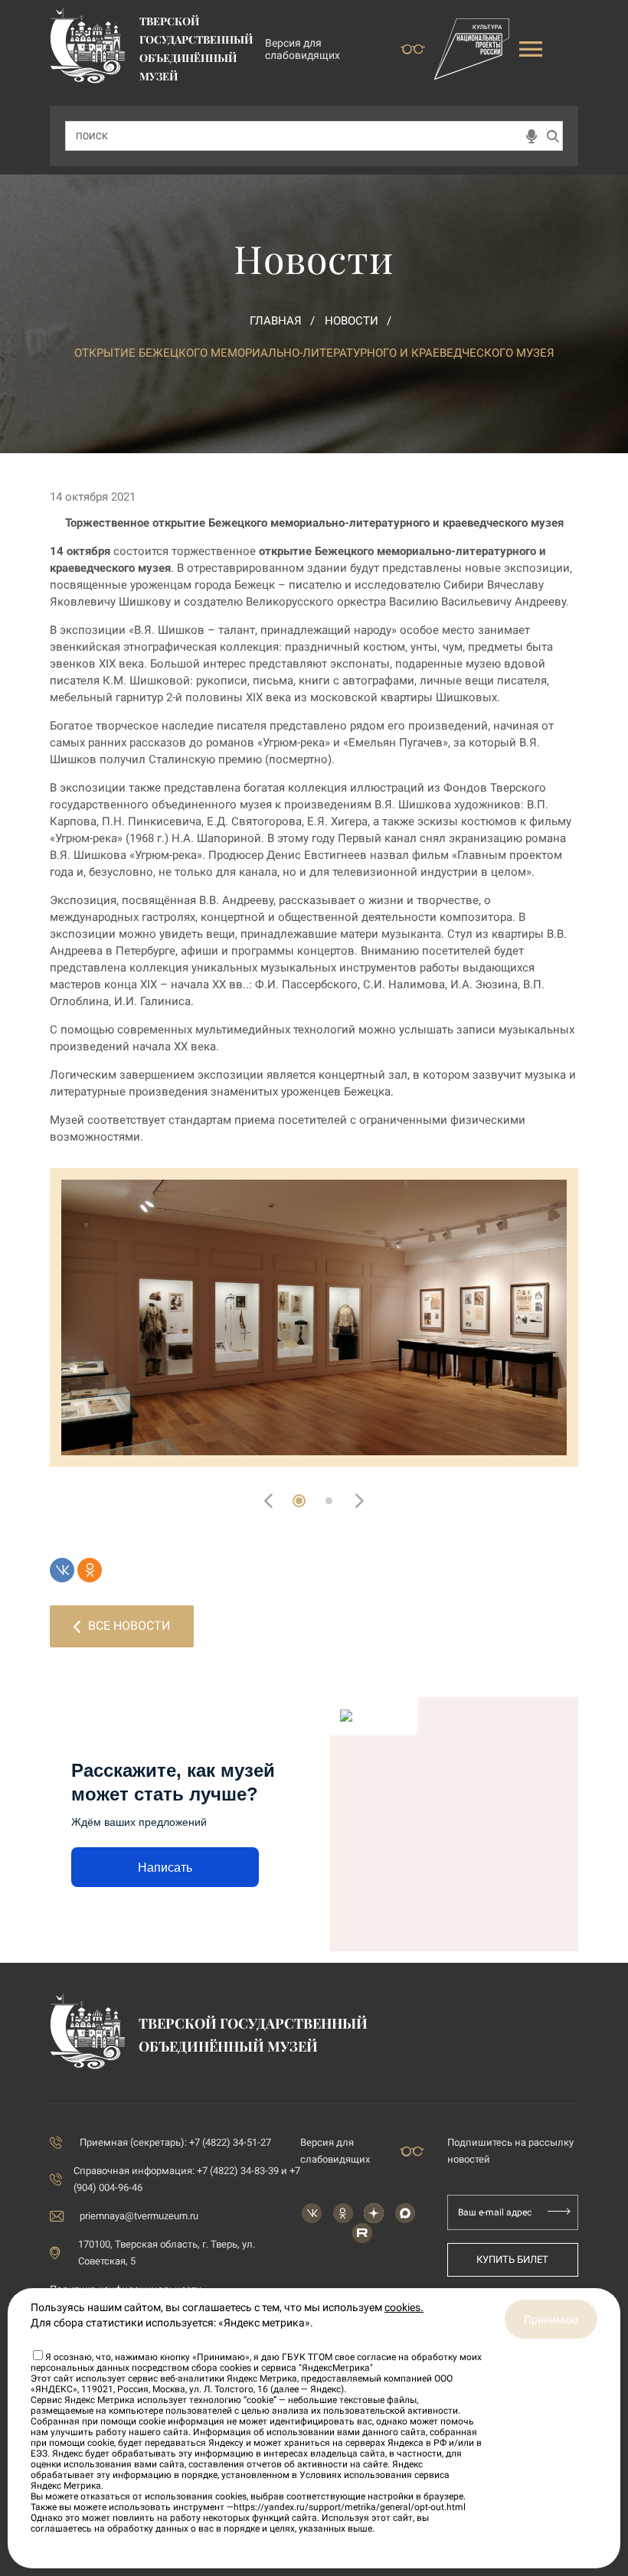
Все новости (129, 1626)
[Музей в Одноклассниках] (343, 2213)
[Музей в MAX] (405, 2213)
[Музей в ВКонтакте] (312, 2213)
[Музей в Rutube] (362, 2233)
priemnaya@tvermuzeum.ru (139, 2216)
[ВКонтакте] (62, 1570)
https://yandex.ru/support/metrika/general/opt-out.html (350, 2507)
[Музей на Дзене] (374, 2213)
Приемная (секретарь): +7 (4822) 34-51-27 (175, 2142)
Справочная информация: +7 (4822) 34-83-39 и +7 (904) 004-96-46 (187, 2179)
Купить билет (512, 2259)
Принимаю (551, 2320)
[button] (299, 1501)
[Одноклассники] (90, 1570)
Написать (165, 1868)
